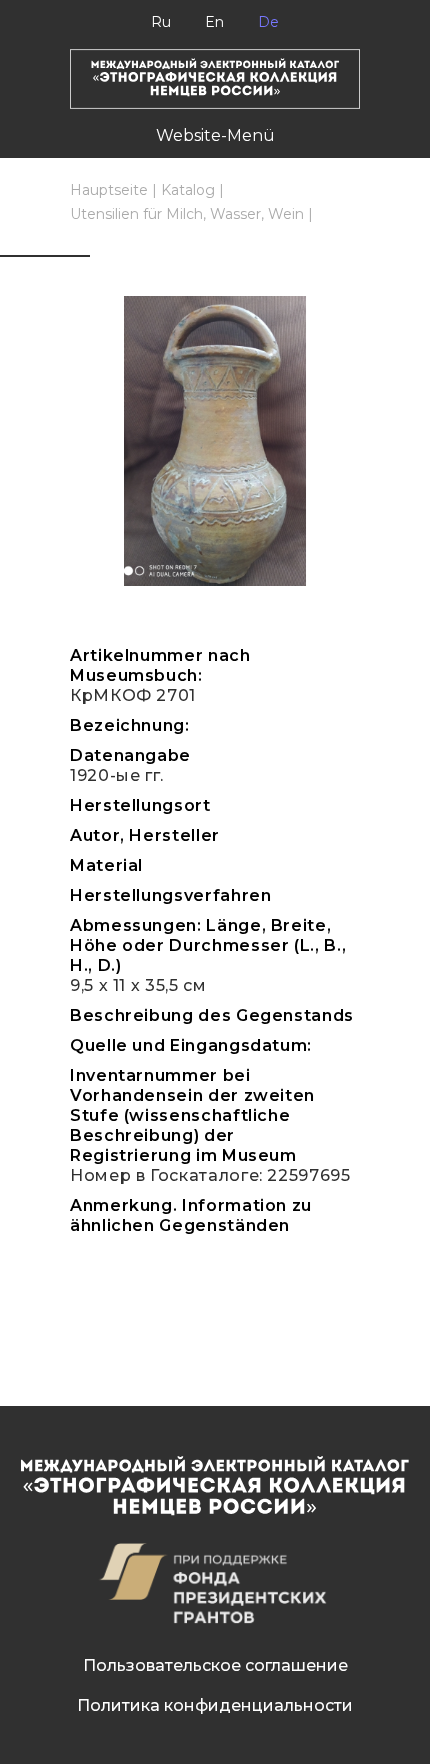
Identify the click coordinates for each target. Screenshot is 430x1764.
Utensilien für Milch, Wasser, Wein (187, 214)
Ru (161, 22)
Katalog (188, 190)
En (214, 22)
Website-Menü (215, 135)
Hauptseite (109, 190)
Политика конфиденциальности (215, 1705)
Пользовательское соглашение (215, 1665)
